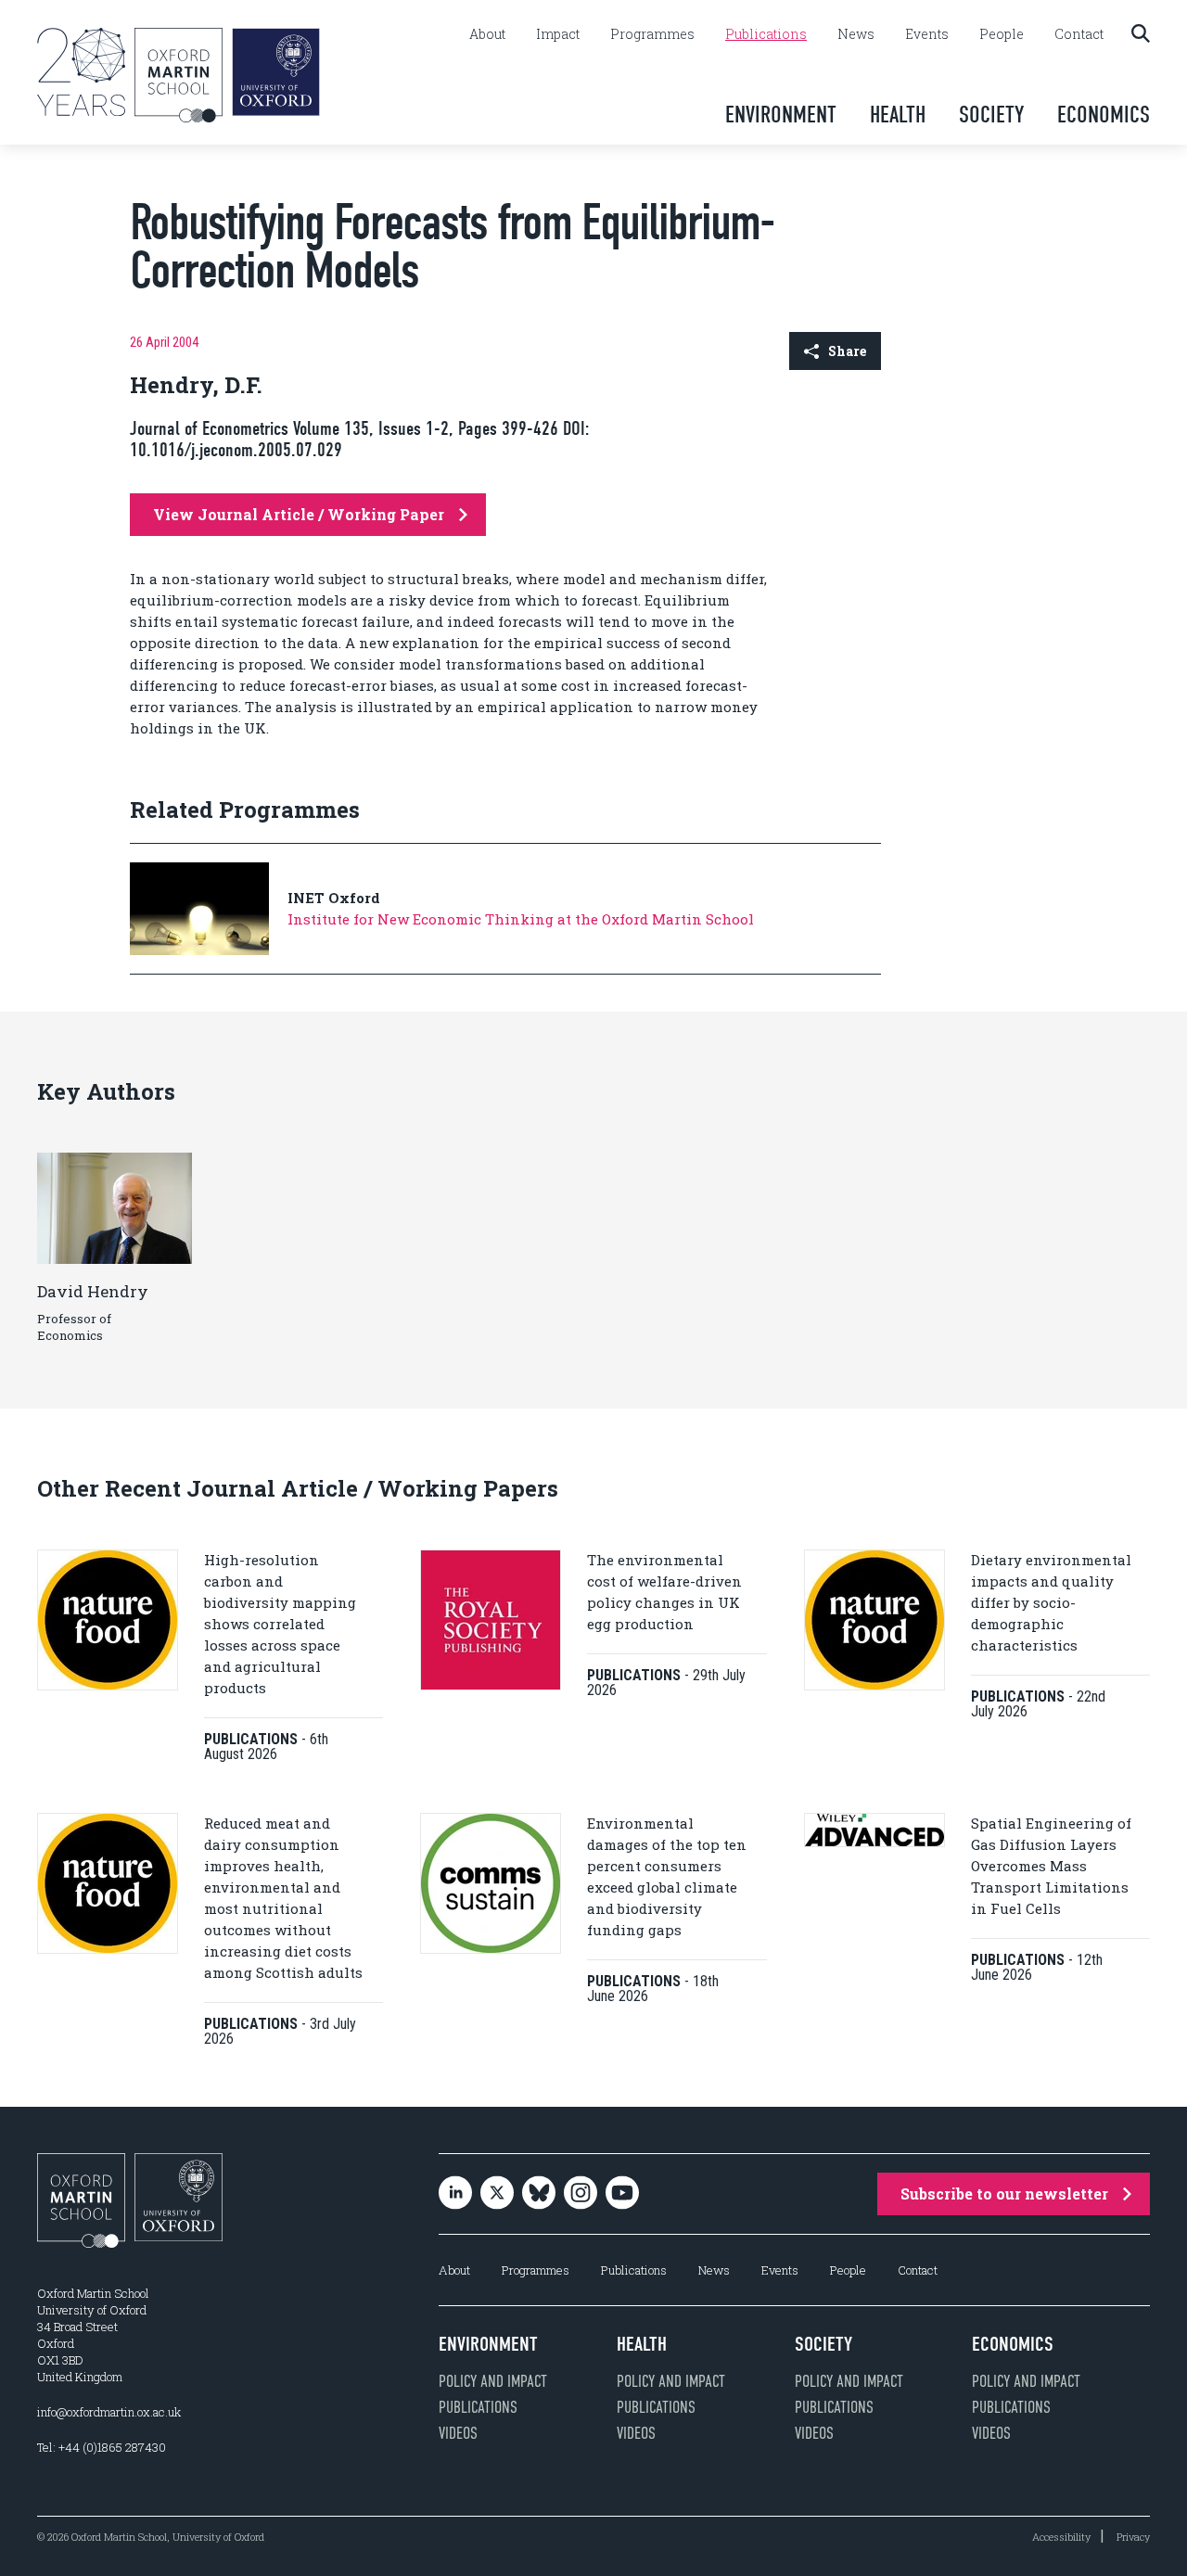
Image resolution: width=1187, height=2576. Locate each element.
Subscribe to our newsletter (1004, 2193)
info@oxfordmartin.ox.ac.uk (109, 2412)
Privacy (1133, 2537)
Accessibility (1061, 2537)
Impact (558, 34)
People (1002, 34)
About (487, 34)
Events (927, 34)
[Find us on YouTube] (622, 2194)
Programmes (652, 34)
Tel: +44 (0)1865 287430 (102, 2447)
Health (898, 115)
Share (847, 351)
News (856, 34)
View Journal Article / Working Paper (299, 514)
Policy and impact (493, 2381)
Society (991, 115)
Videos (458, 2433)
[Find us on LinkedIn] (455, 2194)
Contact (1079, 34)
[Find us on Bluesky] (539, 2194)
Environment (781, 115)
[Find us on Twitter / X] (497, 2194)
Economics (1104, 115)
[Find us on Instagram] (581, 2194)
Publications (766, 34)
